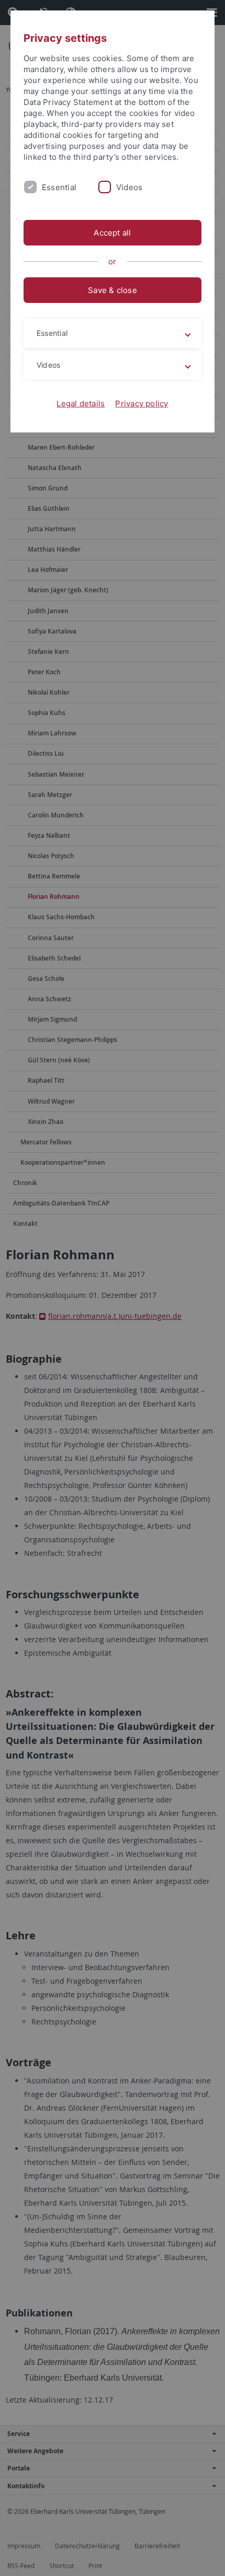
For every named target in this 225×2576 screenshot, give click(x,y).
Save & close (113, 290)
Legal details (81, 403)
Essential (59, 187)
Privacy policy (142, 403)
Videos (129, 187)
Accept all (112, 233)
